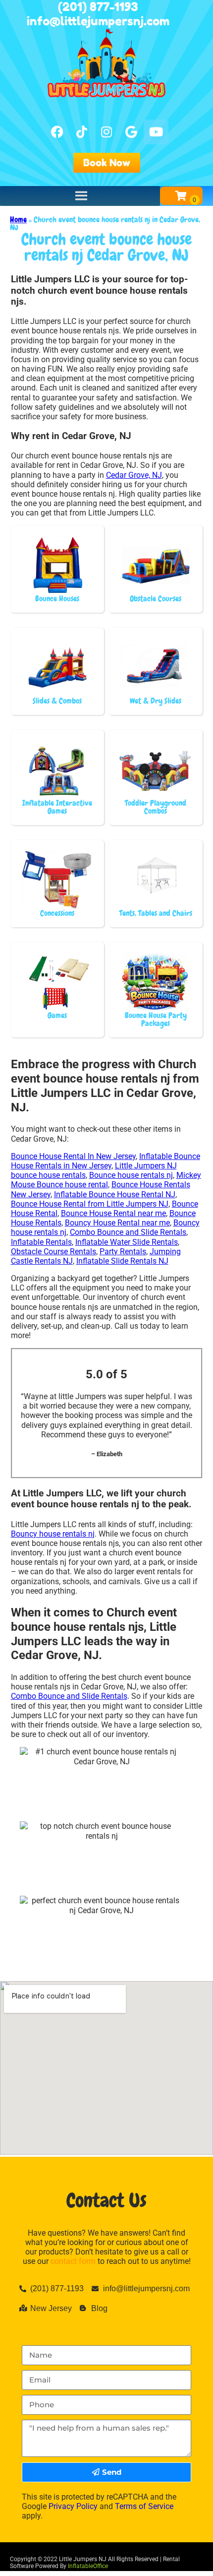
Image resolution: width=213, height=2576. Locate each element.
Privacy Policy (73, 2506)
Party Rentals (123, 1252)
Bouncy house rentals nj (53, 1534)
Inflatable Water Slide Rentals (127, 1242)
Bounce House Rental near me (113, 1213)
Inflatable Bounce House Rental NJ (115, 1194)
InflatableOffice (88, 2566)
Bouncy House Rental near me (117, 1223)
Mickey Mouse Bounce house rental (106, 1180)
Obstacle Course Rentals (53, 1252)
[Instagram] (106, 132)
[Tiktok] (82, 132)
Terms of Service (144, 2506)
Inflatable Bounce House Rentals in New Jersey (106, 1161)
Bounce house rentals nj (131, 1175)
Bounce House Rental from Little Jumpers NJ (90, 1204)
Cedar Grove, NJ (134, 475)
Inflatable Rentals (41, 1242)
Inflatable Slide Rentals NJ (122, 1261)
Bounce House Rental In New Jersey (73, 1156)
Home (18, 220)
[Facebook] (57, 132)
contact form (73, 2261)
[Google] (131, 132)
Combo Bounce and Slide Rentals (128, 1232)
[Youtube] (156, 132)
